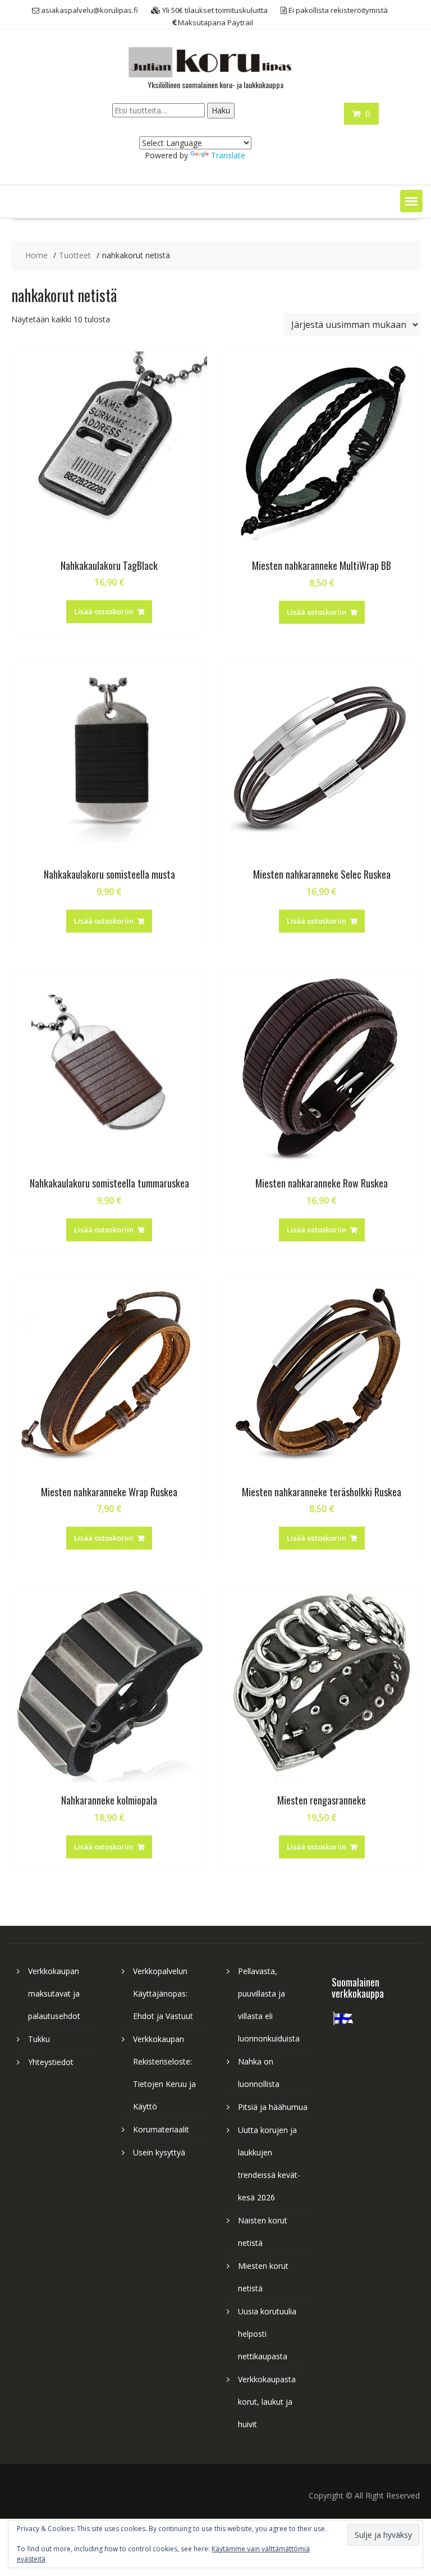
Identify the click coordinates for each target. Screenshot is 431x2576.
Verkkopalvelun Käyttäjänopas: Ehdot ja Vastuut (163, 1993)
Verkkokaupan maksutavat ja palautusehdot (54, 1993)
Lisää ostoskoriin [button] (104, 611)
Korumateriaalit (161, 2129)
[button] (411, 201)
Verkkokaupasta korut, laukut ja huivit (267, 2402)
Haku (221, 110)
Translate (228, 155)
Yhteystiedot (51, 2062)
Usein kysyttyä (159, 2152)
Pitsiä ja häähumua (273, 2107)
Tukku (39, 2039)
